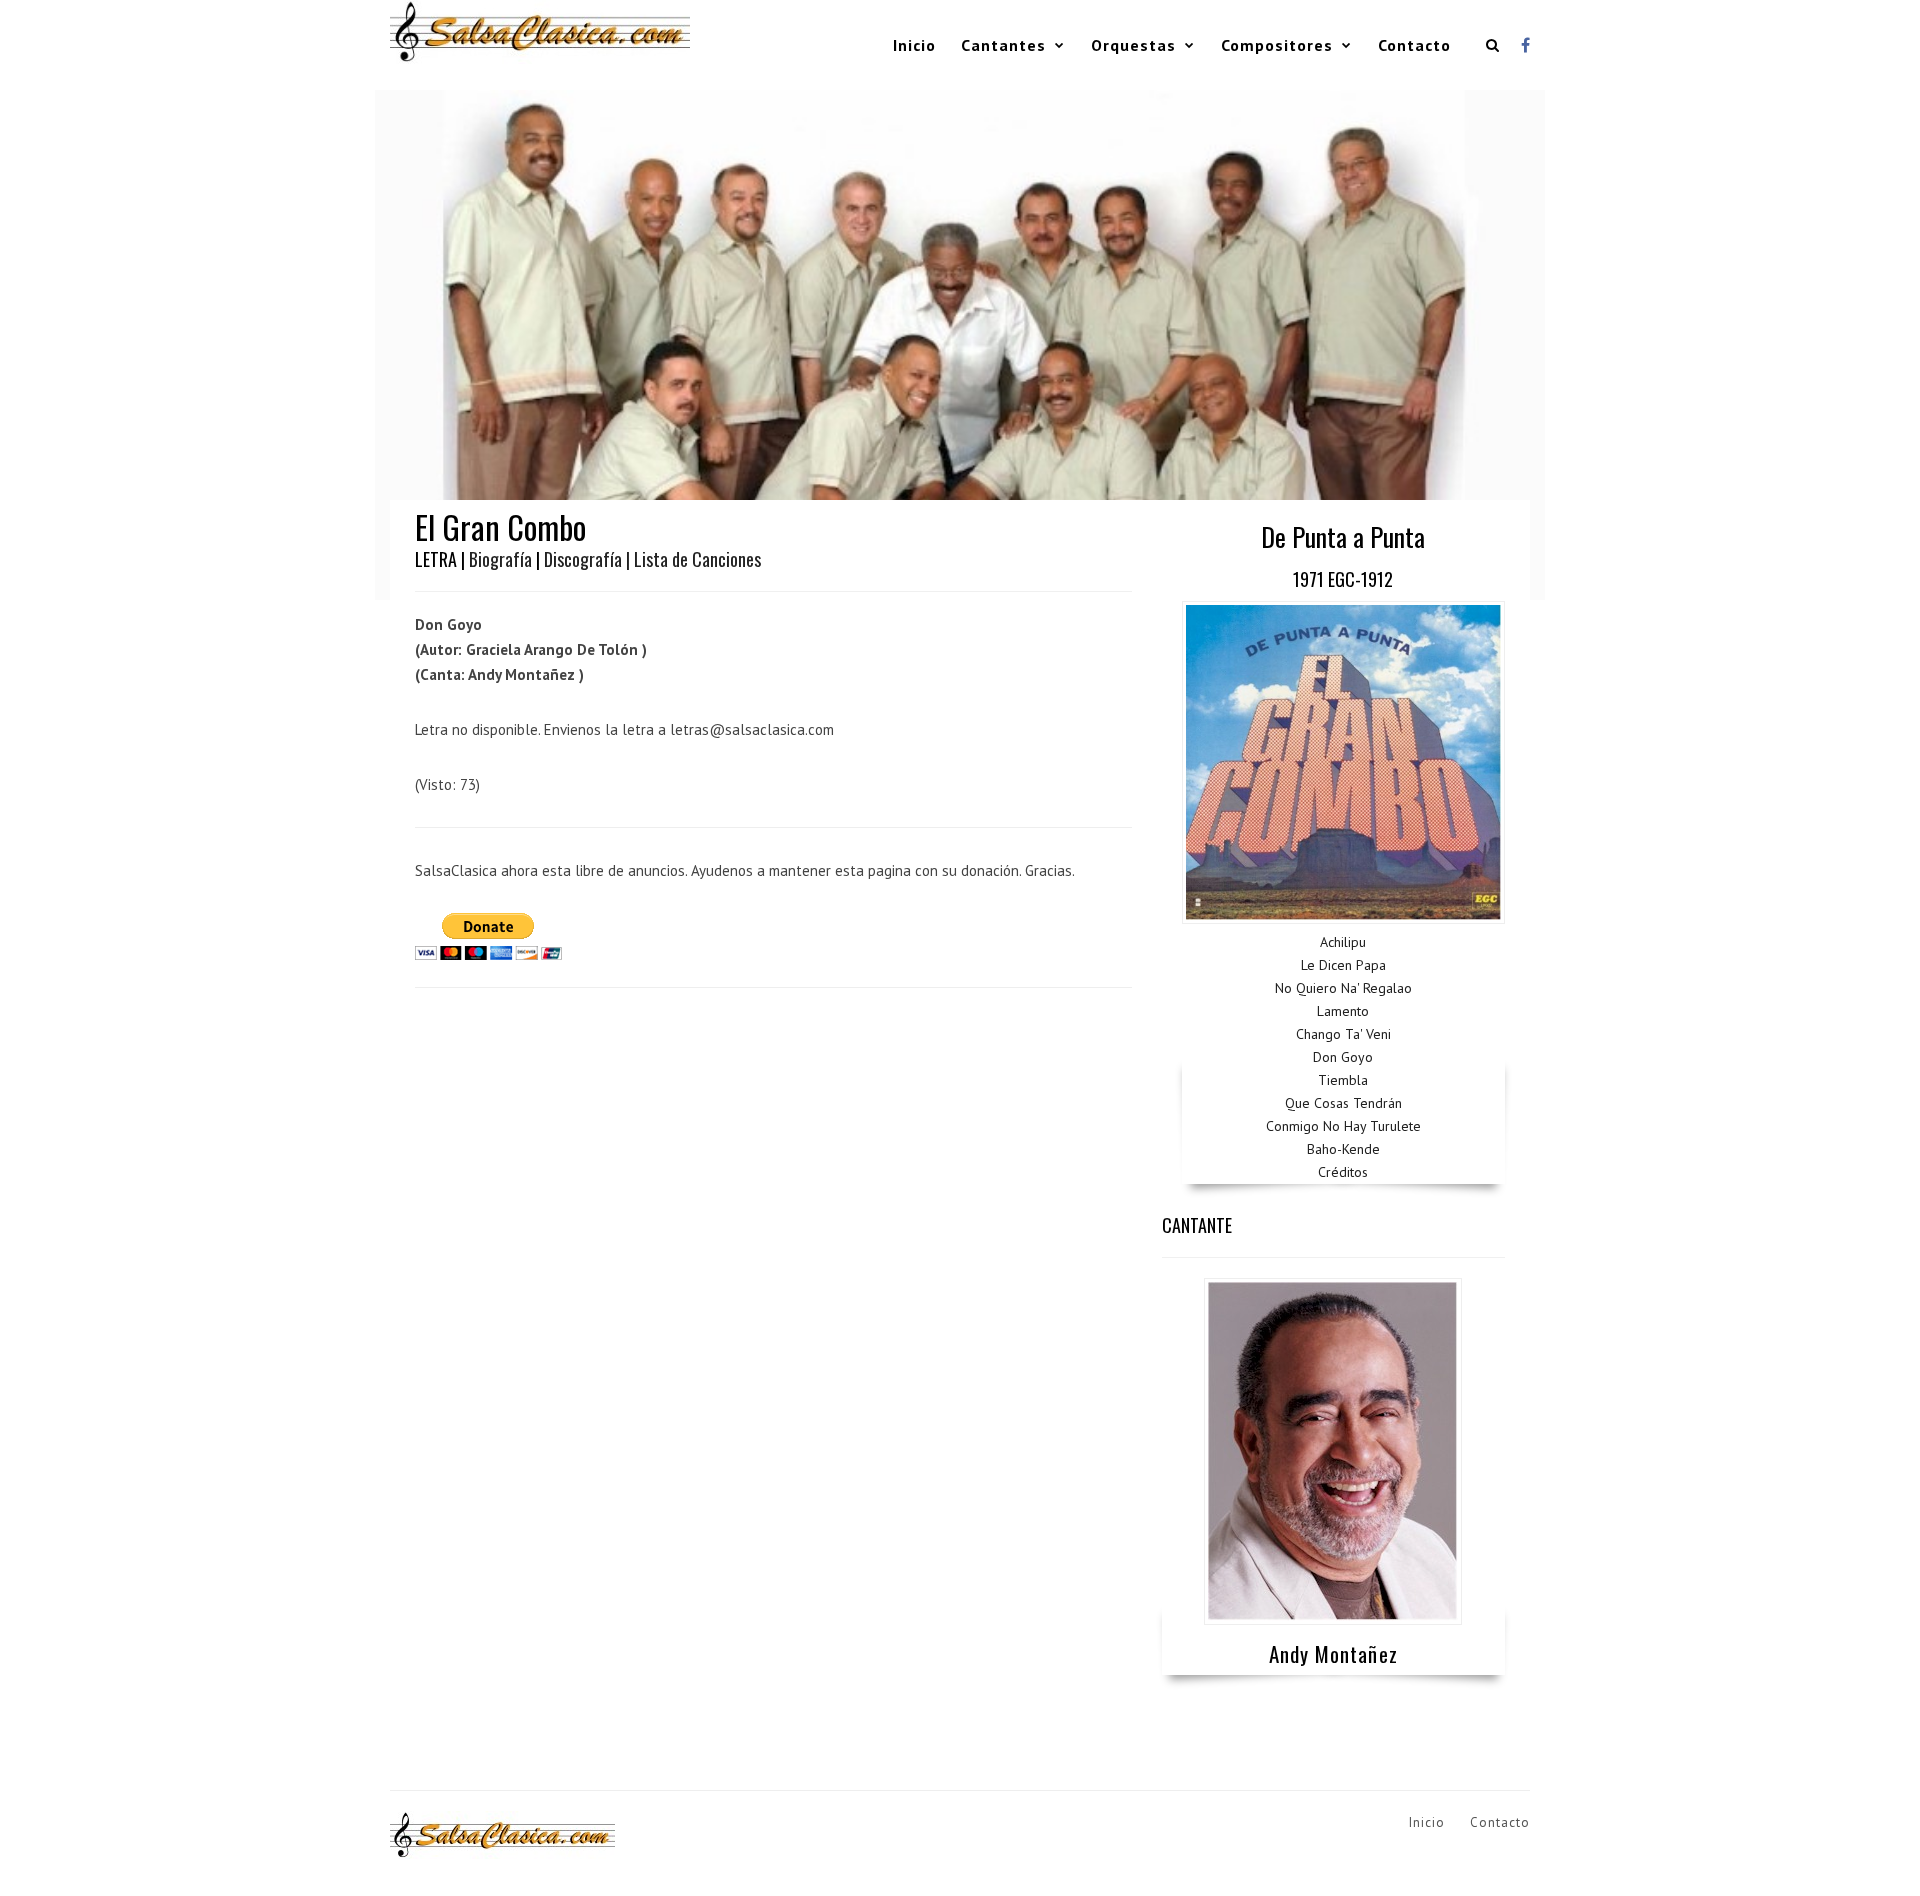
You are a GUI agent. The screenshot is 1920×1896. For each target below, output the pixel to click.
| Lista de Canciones (693, 559)
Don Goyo (1343, 1057)
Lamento (1343, 1011)
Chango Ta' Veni (1343, 1034)
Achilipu (1343, 942)
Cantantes (1003, 45)
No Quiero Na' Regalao (1343, 988)
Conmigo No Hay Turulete (1343, 1126)
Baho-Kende (1343, 1149)
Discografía (583, 559)
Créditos (1343, 1172)
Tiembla (1343, 1080)
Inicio (914, 45)
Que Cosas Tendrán (1343, 1103)
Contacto (1414, 45)
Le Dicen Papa (1343, 965)
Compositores (1277, 45)
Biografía (500, 559)
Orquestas (1133, 45)
